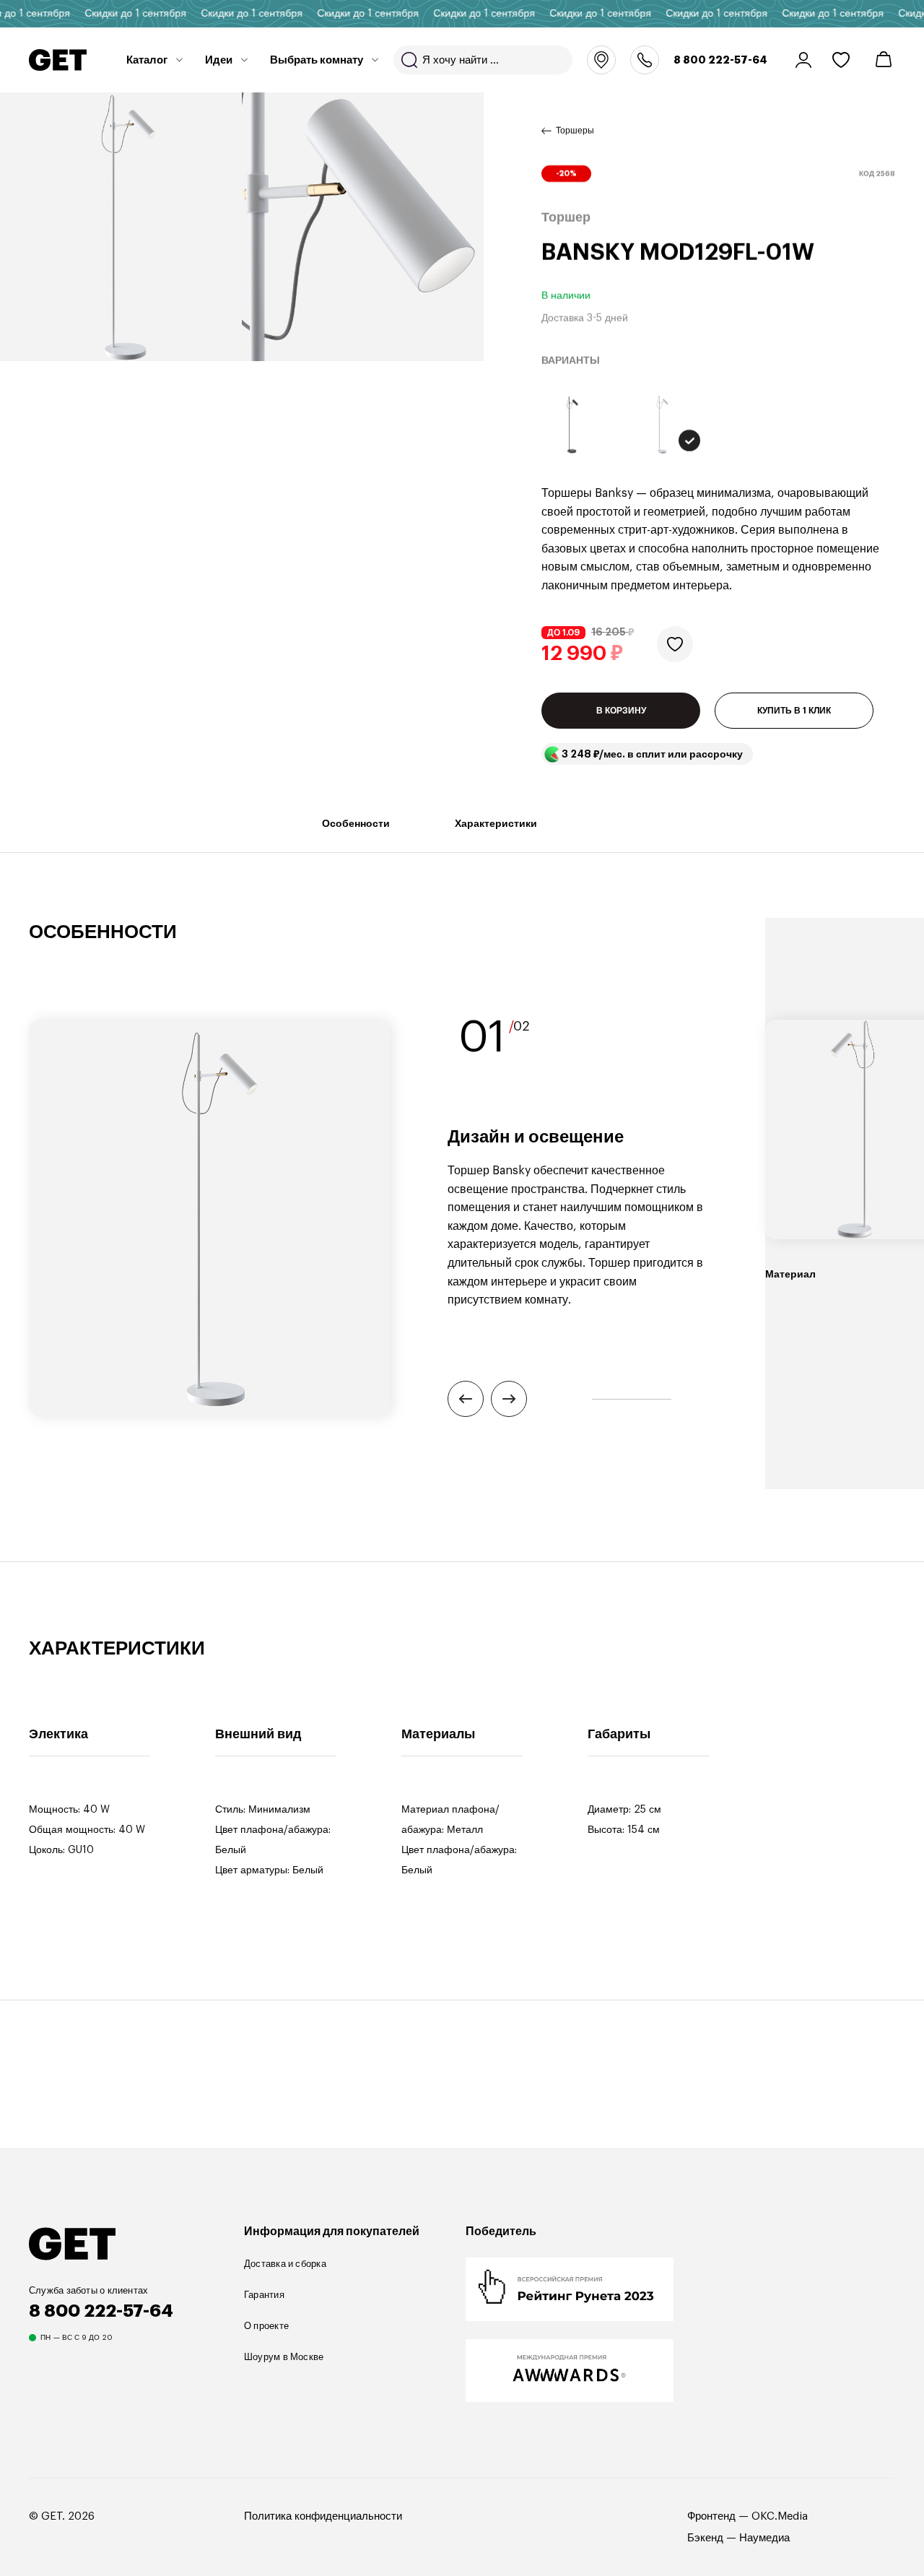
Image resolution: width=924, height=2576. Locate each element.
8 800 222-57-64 (720, 60)
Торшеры (575, 131)
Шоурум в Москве (284, 2357)
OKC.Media (780, 2516)
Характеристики (496, 823)
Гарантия (264, 2295)
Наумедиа (764, 2538)
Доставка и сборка (285, 2264)
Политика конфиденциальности (323, 2516)
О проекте (266, 2326)
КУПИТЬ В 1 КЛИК (794, 711)
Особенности (356, 823)
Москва (601, 60)
